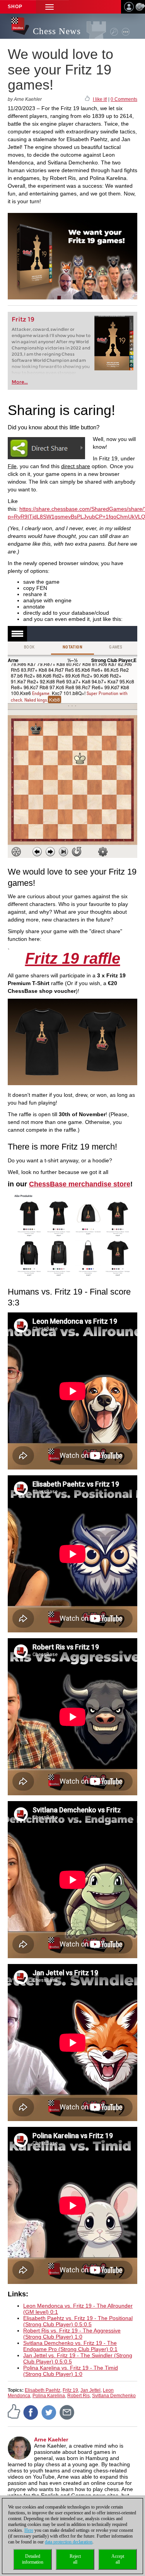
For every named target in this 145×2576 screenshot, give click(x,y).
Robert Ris (78, 2396)
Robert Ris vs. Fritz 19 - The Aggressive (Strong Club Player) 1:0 (72, 2334)
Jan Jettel (90, 2390)
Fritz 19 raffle (73, 958)
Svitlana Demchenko (114, 2396)
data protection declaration (69, 2542)
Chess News (57, 31)
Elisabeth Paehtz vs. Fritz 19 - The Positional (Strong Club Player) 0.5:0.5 (78, 2321)
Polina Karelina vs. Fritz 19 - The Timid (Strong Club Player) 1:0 (71, 2371)
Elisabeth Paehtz (43, 2390)
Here (29, 2530)
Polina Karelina (49, 2396)
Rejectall (75, 2559)
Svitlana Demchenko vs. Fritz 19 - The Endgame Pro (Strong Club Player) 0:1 (70, 2346)
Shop (15, 7)
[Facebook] (31, 2412)
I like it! (100, 99)
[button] (49, 7)
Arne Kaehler (51, 2439)
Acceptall (118, 2559)
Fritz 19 (23, 319)
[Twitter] (49, 2412)
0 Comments (124, 99)
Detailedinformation (33, 2559)
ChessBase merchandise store (80, 1184)
